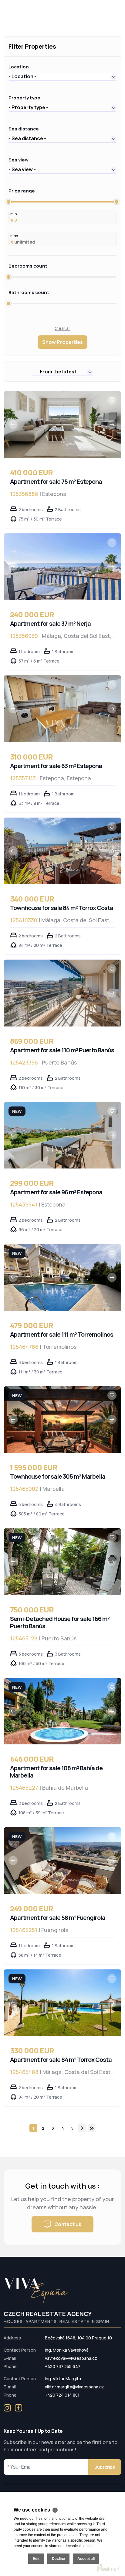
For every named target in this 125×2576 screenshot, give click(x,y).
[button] (62, 76)
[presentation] (13, 424)
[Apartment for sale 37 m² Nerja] (62, 567)
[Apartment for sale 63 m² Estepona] (62, 709)
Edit (36, 2559)
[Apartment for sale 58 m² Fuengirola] (62, 1861)
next (82, 2128)
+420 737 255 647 (63, 2366)
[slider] (8, 202)
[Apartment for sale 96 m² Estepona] (62, 1135)
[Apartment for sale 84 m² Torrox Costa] (62, 2003)
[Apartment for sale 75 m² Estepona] (62, 424)
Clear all (62, 328)
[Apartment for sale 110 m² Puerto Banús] (62, 993)
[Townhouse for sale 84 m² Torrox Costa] (62, 851)
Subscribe (105, 2467)
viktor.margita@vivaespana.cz (74, 2387)
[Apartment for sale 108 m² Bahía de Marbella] (62, 1711)
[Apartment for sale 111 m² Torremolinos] (62, 1277)
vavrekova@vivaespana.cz (71, 2358)
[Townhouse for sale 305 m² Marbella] (62, 1420)
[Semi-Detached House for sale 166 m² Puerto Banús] (62, 1562)
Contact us (68, 2224)
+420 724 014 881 (62, 2395)
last (92, 2128)
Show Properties (62, 342)
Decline (58, 2559)
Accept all (86, 2559)
